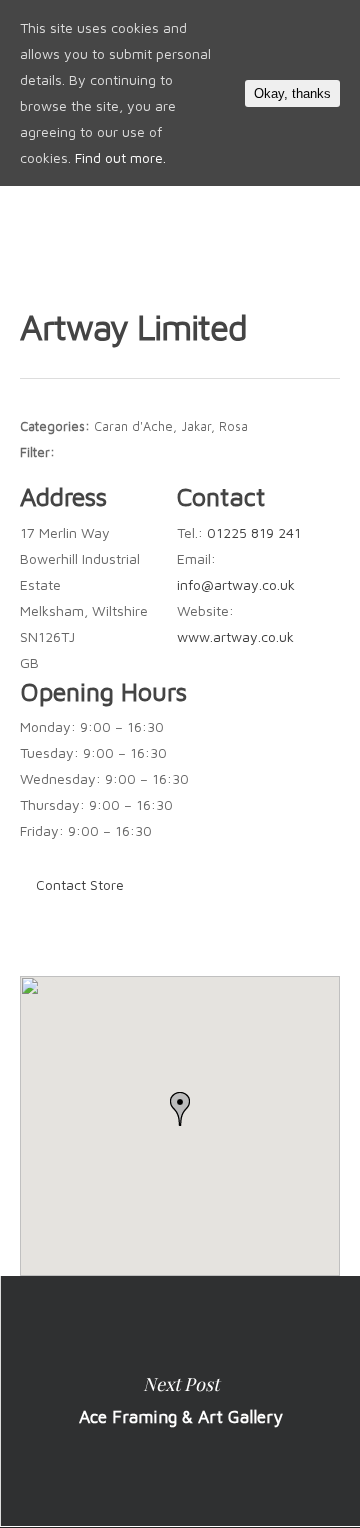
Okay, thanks (292, 93)
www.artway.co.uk (235, 636)
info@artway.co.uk (236, 584)
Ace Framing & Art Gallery (180, 1401)
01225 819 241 (254, 532)
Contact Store (80, 884)
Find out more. (120, 157)
